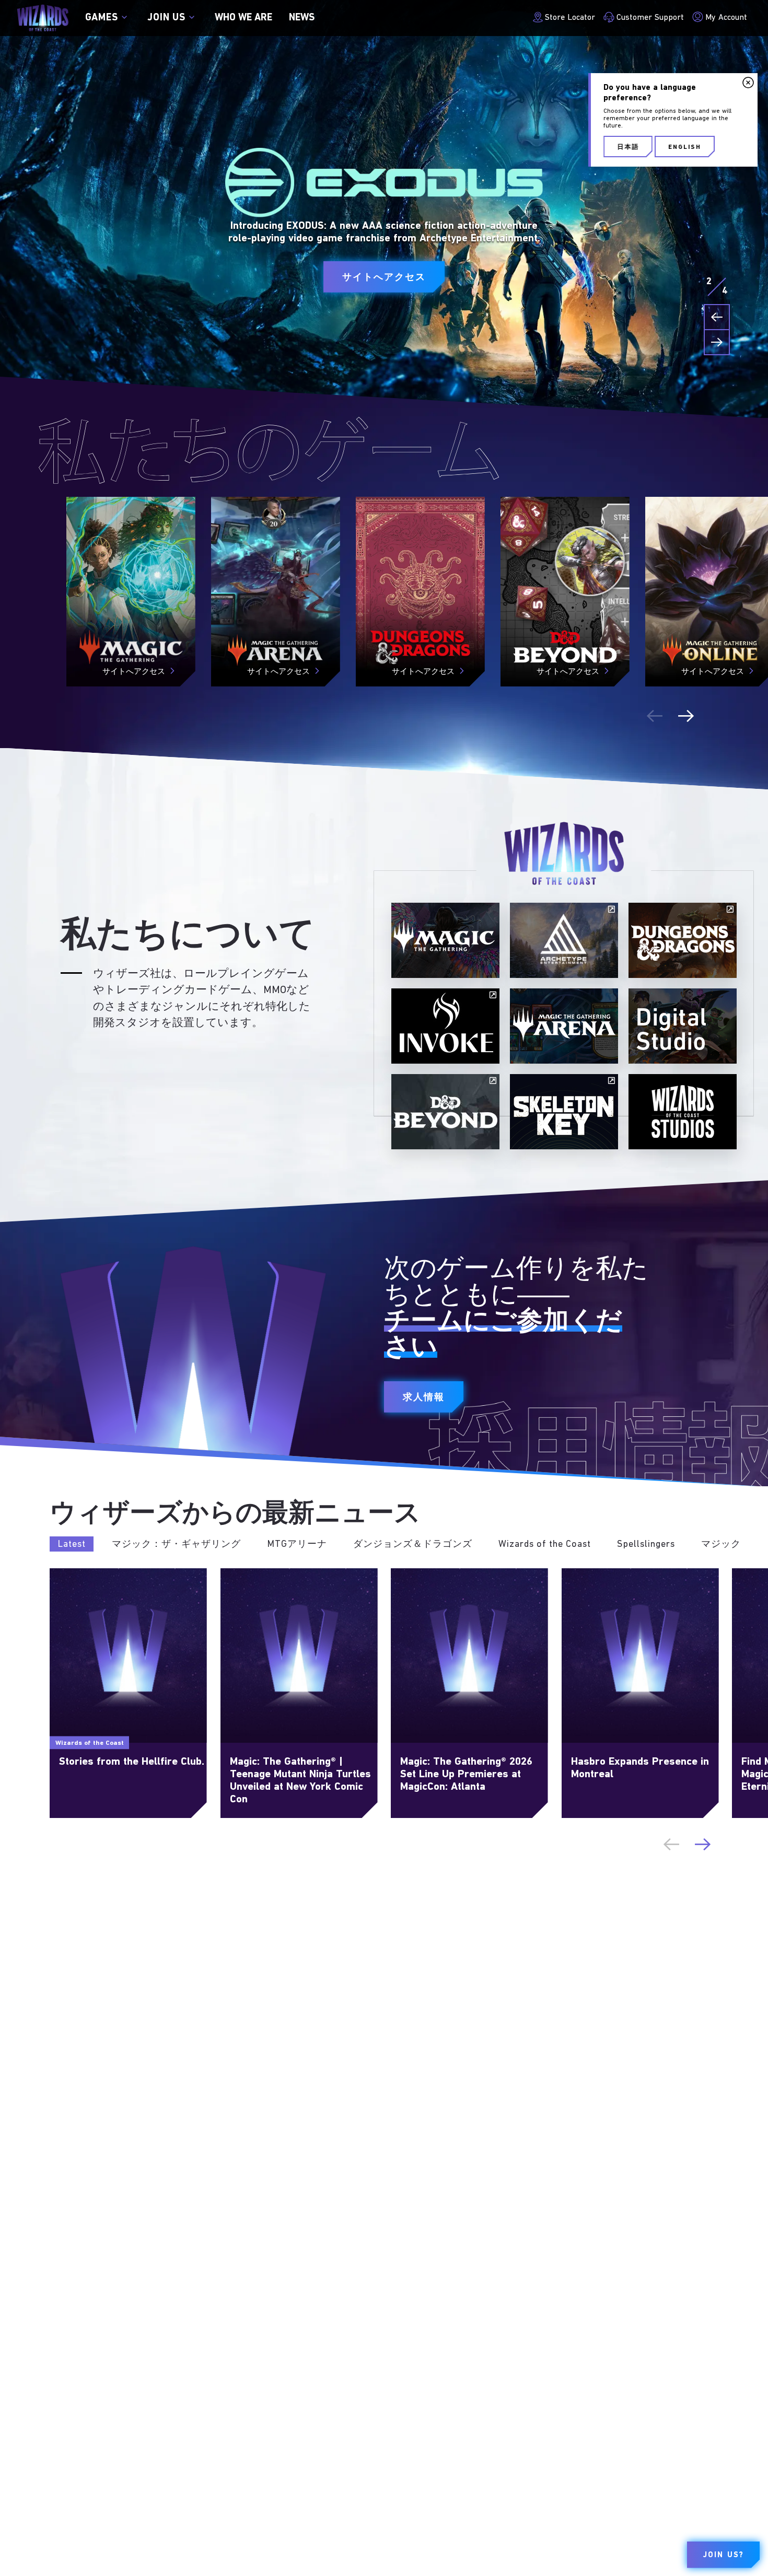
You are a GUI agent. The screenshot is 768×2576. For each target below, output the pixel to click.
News (302, 18)
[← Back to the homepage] (43, 18)
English (685, 147)
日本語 (628, 147)
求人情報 (424, 1398)
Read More (71, 1574)
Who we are (243, 18)
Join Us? (723, 2555)
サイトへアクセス (384, 278)
